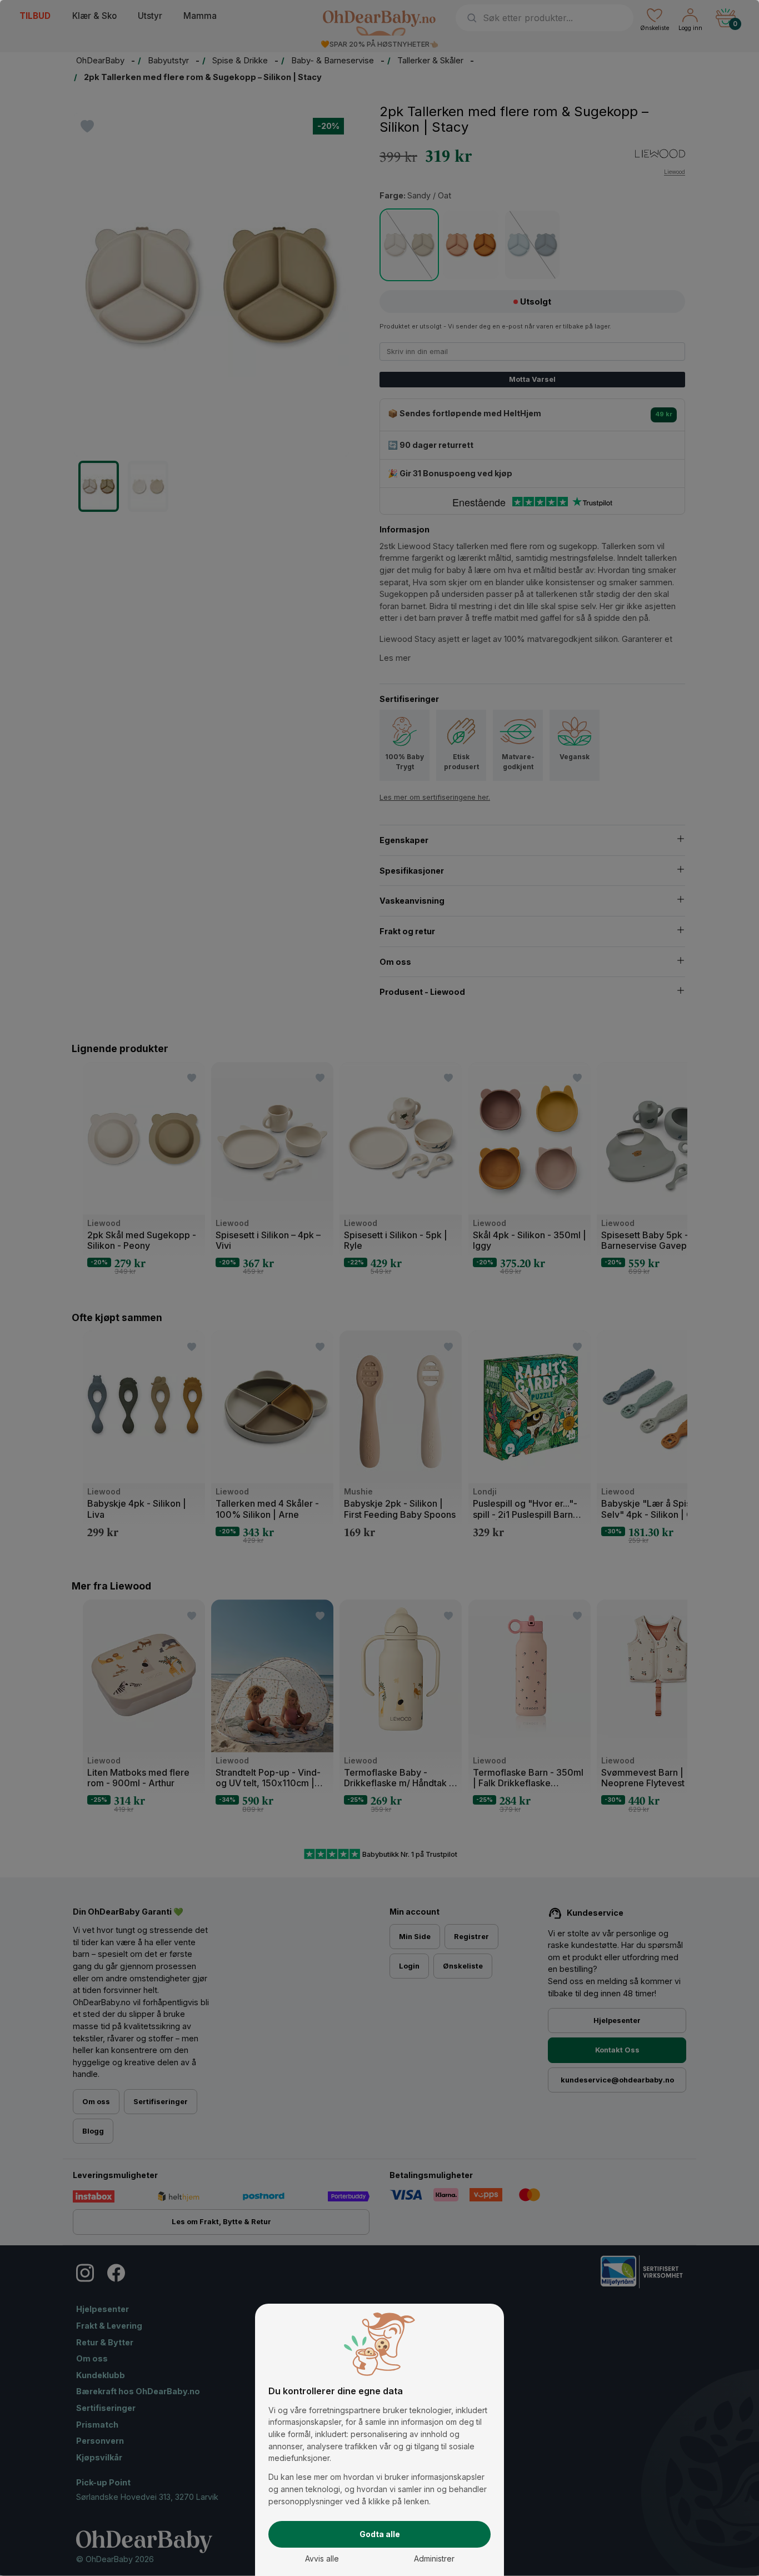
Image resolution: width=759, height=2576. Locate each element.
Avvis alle (322, 2558)
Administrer (434, 2558)
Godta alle (380, 2534)
